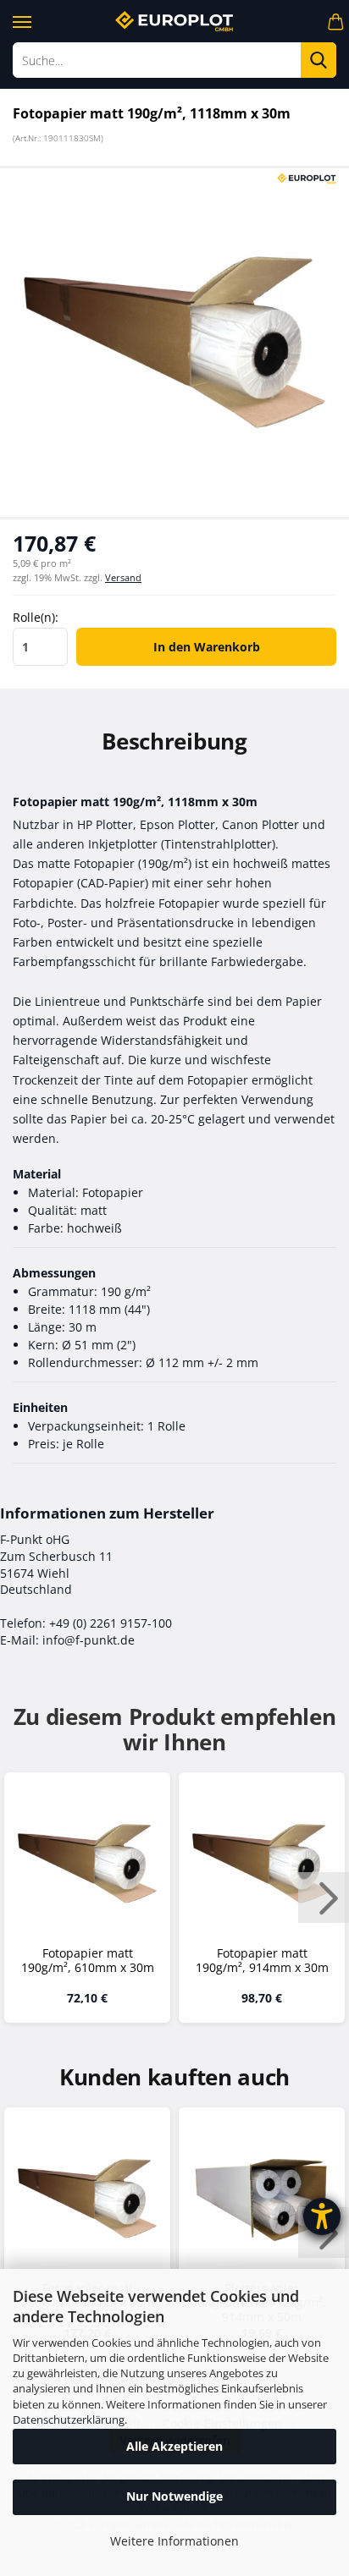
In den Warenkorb (207, 647)
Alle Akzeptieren (174, 2446)
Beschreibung (174, 741)
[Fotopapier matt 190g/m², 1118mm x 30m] (174, 341)
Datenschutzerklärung (69, 2419)
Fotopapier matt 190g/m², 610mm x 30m (88, 1961)
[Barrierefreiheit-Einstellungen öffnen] (322, 2216)
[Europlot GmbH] (174, 21)
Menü (21, 19)
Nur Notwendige (174, 2496)
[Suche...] (319, 60)
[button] (324, 1898)
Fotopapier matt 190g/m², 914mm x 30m (262, 1961)
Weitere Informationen (174, 2541)
